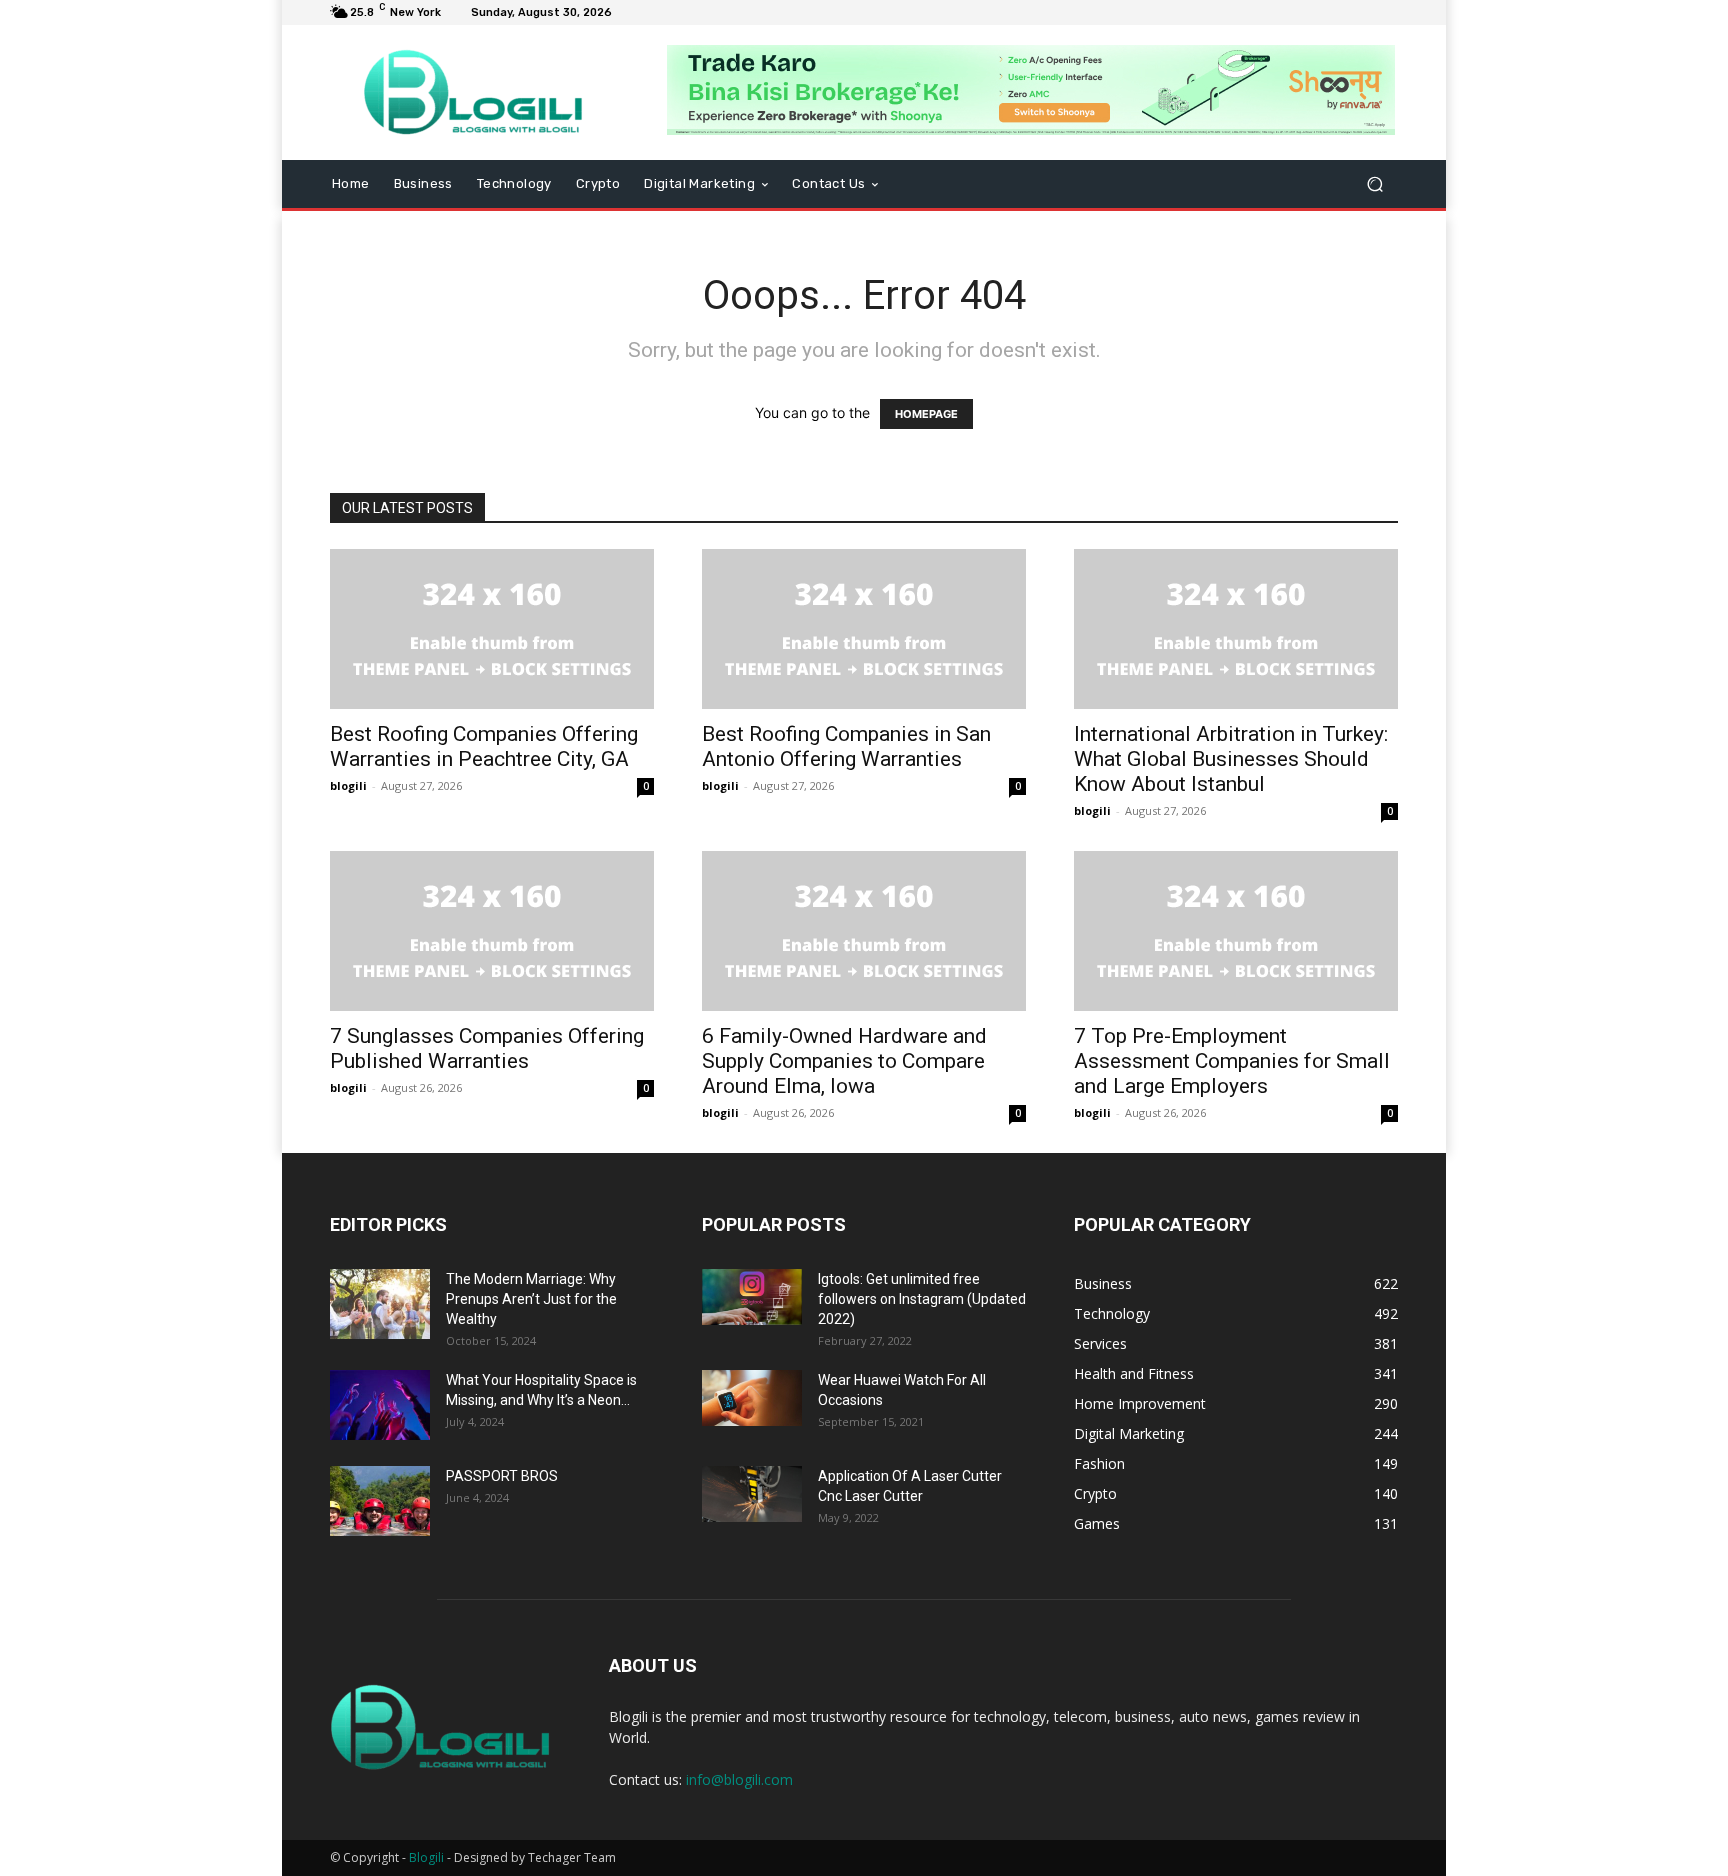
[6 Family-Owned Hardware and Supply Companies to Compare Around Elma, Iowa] (864, 931)
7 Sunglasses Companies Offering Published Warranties (487, 1048)
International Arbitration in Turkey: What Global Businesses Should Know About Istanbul (1231, 759)
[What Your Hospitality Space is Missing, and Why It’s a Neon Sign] (380, 1405)
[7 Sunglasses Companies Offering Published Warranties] (492, 931)
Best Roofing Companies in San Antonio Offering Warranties (846, 746)
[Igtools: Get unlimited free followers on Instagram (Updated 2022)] (752, 1297)
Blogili (426, 1857)
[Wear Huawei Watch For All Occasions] (752, 1398)
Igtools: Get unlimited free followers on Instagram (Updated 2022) (922, 1299)
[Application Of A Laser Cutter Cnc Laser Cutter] (752, 1494)
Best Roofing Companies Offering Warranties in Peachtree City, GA (484, 746)
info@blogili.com (739, 1779)
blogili (348, 785)
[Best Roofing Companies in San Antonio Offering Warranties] (864, 629)
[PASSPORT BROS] (380, 1501)
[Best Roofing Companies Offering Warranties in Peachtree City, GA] (492, 629)
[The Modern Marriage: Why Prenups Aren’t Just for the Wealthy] (380, 1304)
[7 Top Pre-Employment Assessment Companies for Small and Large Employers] (1236, 931)
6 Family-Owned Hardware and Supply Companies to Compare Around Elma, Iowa (844, 1061)
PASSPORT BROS (502, 1476)
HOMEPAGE (926, 414)
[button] (1374, 184)
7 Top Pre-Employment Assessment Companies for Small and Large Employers (1232, 1061)
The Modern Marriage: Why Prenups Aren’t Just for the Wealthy (531, 1299)
